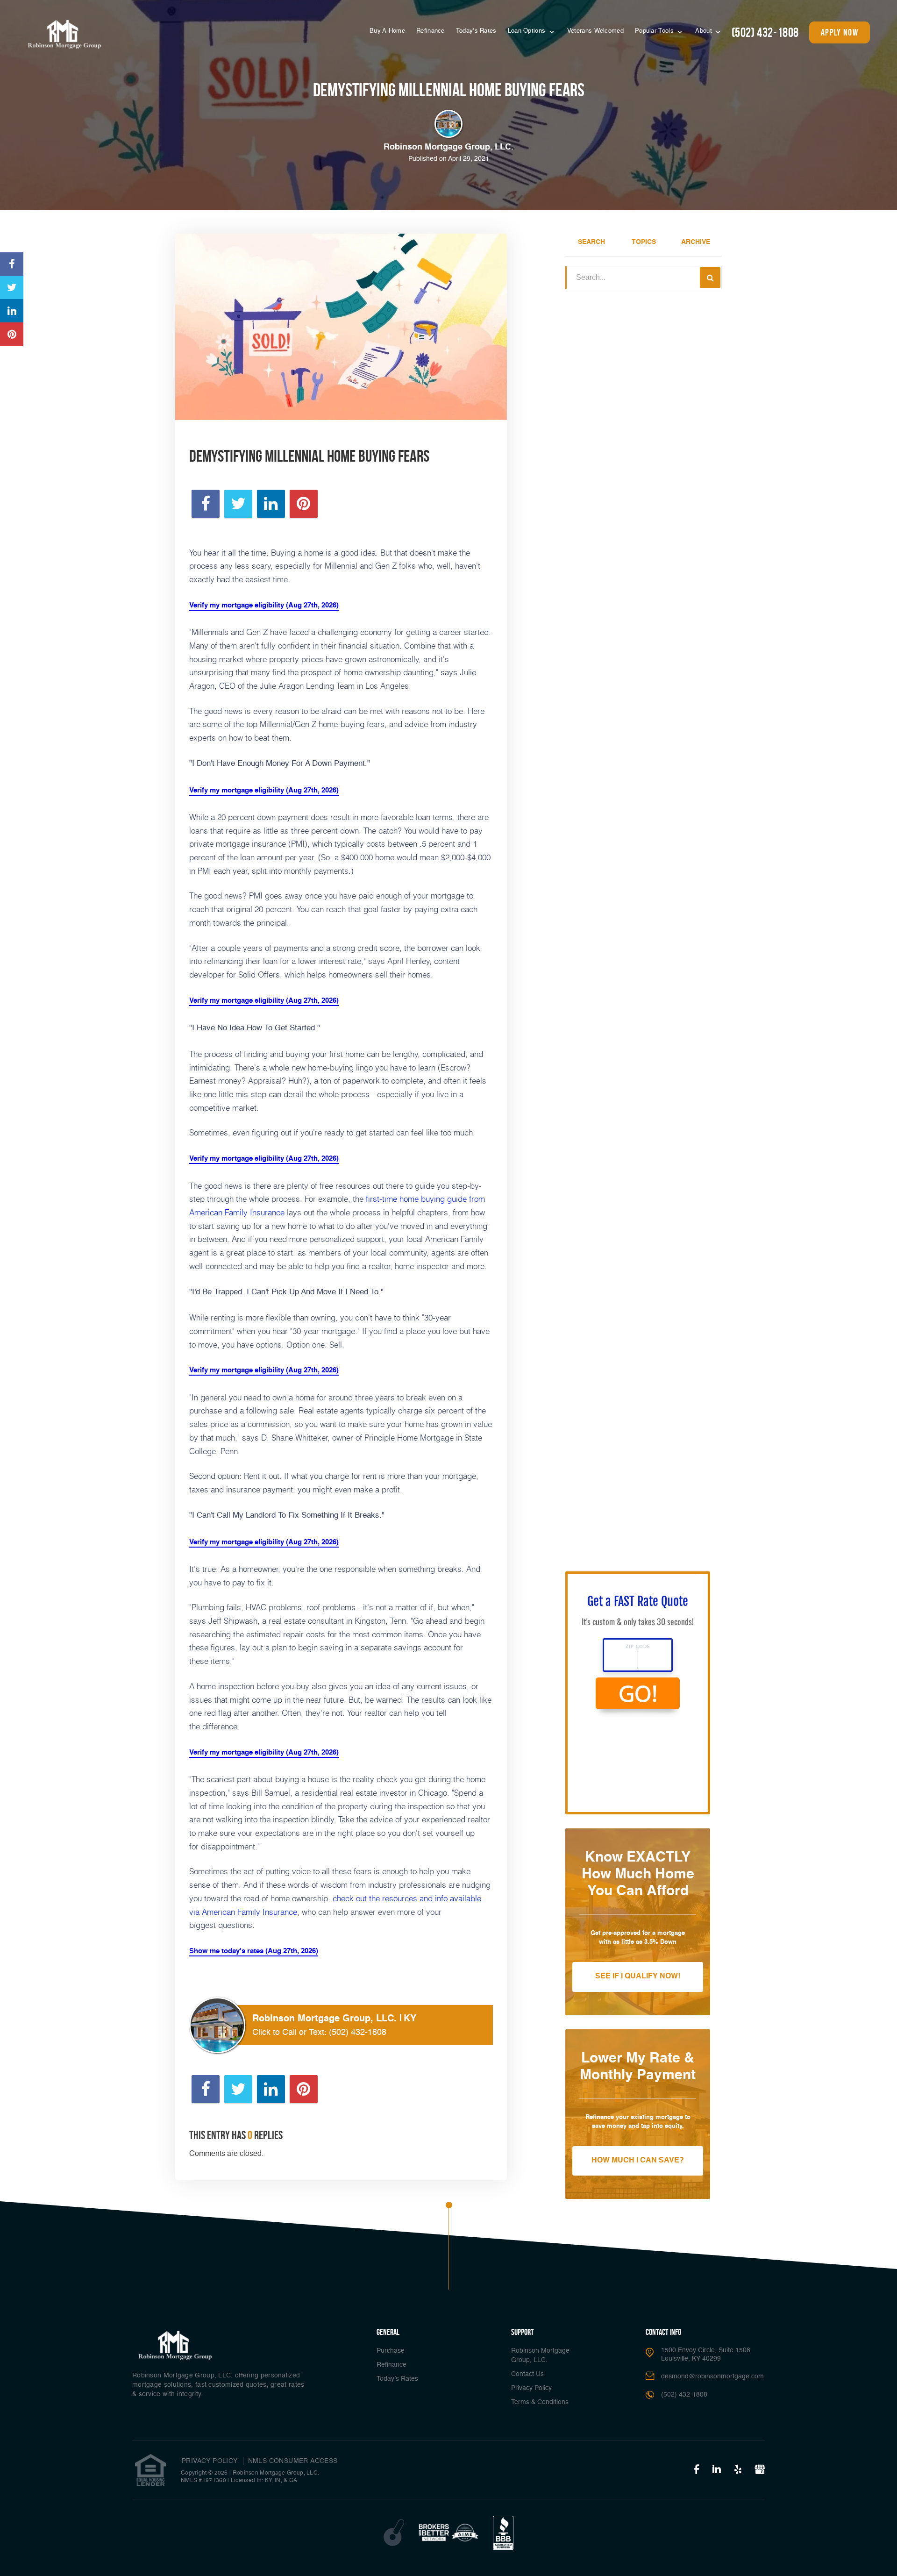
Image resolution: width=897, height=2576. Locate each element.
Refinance (431, 31)
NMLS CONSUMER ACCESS (293, 2461)
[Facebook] (697, 2470)
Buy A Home (387, 31)
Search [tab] (591, 242)
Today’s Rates (476, 31)
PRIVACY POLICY (210, 2461)
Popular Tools (655, 31)
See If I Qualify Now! (638, 1977)
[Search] (710, 278)
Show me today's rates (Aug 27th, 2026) (254, 1951)
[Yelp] (738, 2470)
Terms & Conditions (540, 2402)
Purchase (391, 2351)
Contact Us (527, 2374)
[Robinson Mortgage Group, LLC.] (64, 34)
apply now (840, 32)
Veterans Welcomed (595, 31)
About (705, 31)
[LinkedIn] (717, 2470)
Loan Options (528, 31)
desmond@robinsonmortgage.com (712, 2376)
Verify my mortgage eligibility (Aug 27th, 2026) (264, 605)
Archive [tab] (696, 242)
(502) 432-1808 (765, 32)
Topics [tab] (644, 242)
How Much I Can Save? (638, 2161)
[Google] (760, 2470)
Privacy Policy (531, 2388)
